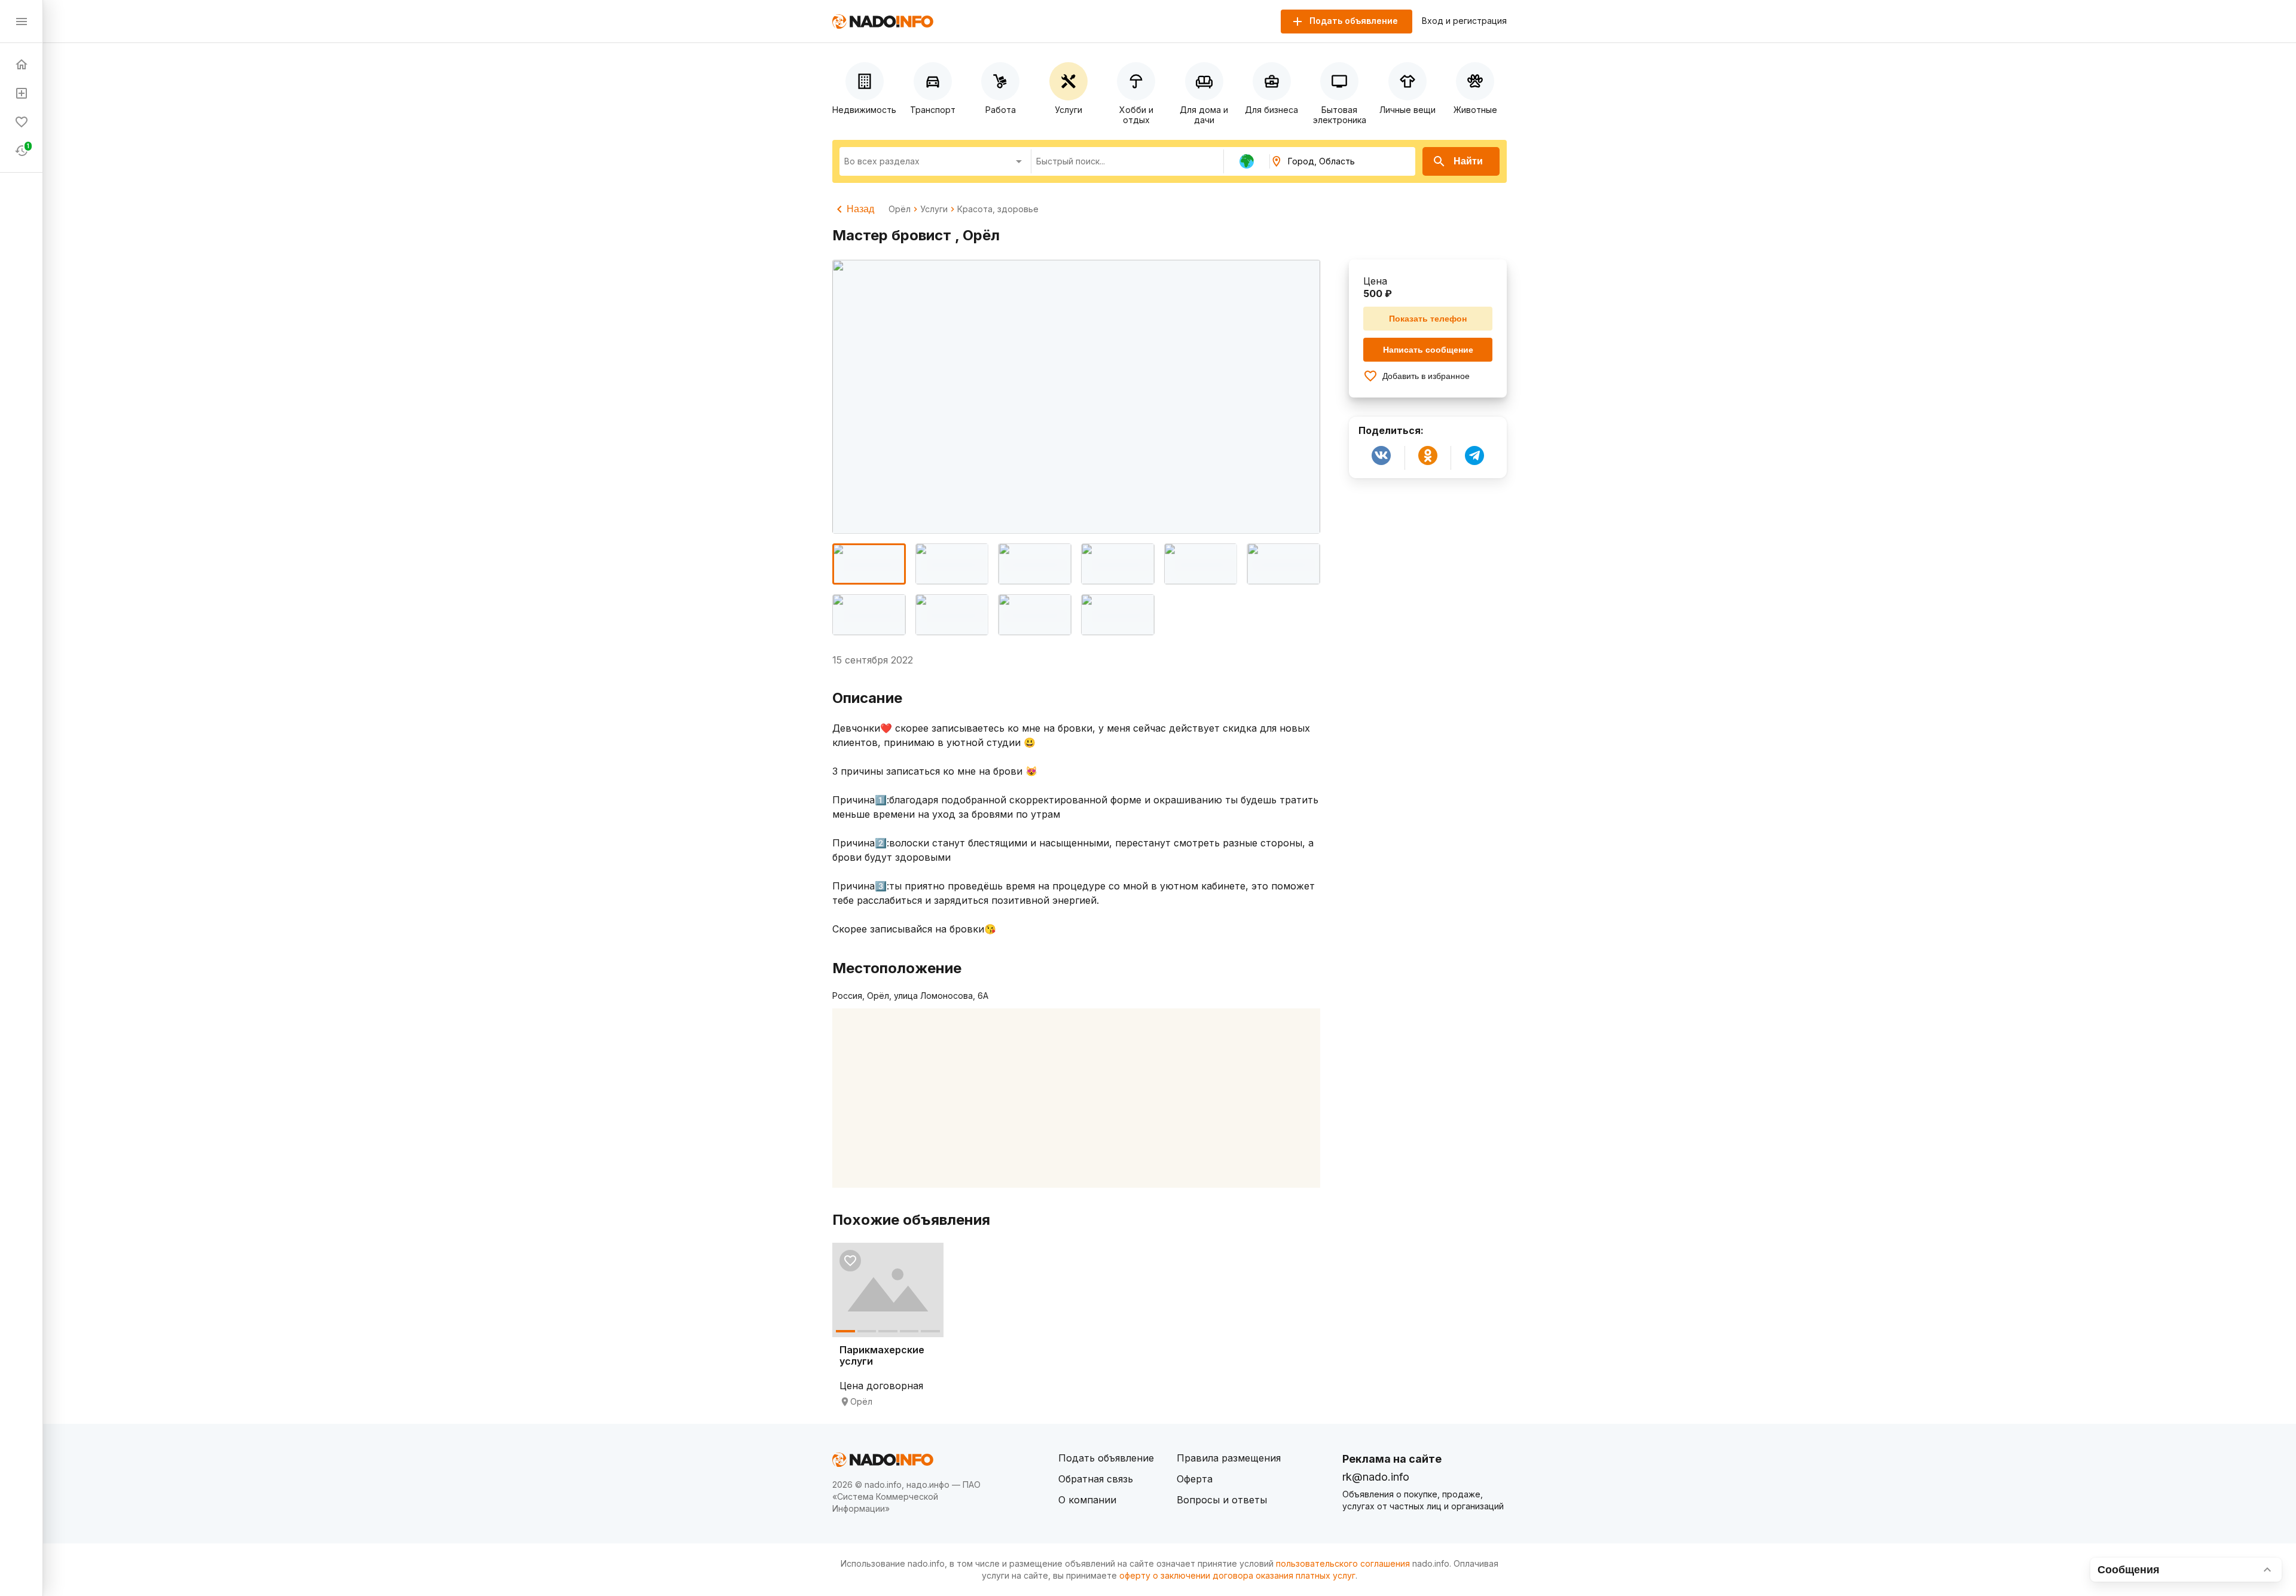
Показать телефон (1428, 319)
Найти (1468, 161)
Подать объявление (1106, 1458)
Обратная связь (1096, 1479)
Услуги (934, 209)
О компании (1087, 1500)
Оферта (1195, 1479)
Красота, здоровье (998, 209)
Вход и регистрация (1464, 21)
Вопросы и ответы (1222, 1500)
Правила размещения (1229, 1458)
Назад (860, 209)
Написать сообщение (1428, 350)
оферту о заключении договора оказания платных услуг (1237, 1575)
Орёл (900, 209)
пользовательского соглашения (1343, 1563)
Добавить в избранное (1426, 376)
